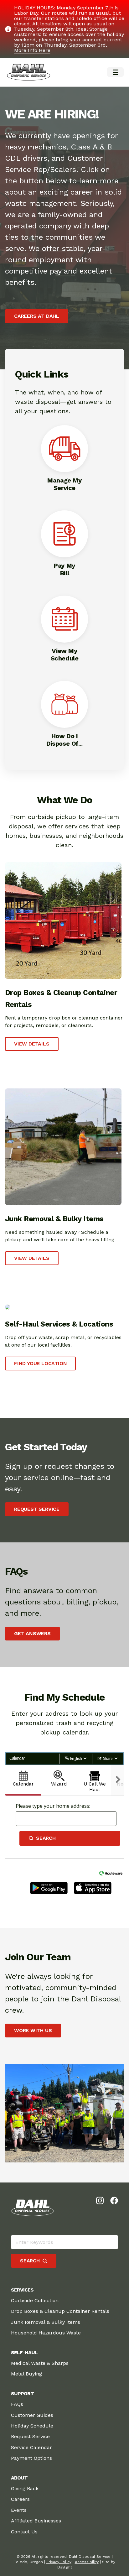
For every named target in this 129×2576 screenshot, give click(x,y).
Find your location (40, 1363)
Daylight (65, 2567)
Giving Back (25, 2488)
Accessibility (87, 2562)
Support (22, 2393)
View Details (32, 1044)
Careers (20, 2499)
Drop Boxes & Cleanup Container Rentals (60, 2311)
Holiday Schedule (32, 2426)
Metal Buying (26, 2374)
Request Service (30, 2436)
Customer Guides (32, 2415)
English (76, 1758)
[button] (115, 72)
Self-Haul (24, 2352)
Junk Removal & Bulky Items (46, 2322)
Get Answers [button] (32, 1633)
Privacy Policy (59, 2562)
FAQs (17, 2404)
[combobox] (66, 1819)
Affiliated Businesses (36, 2521)
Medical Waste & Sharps (40, 2363)
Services (22, 2290)
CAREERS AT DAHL (37, 316)
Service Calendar (31, 2447)
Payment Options (31, 2458)
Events (19, 2510)
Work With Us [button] (33, 2030)
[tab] (23, 1780)
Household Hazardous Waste (46, 2333)
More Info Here (32, 50)
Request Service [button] (37, 1509)
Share (108, 1758)
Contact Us (24, 2532)
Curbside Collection (35, 2300)
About (19, 2478)
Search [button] (46, 1838)
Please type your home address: (53, 1806)
